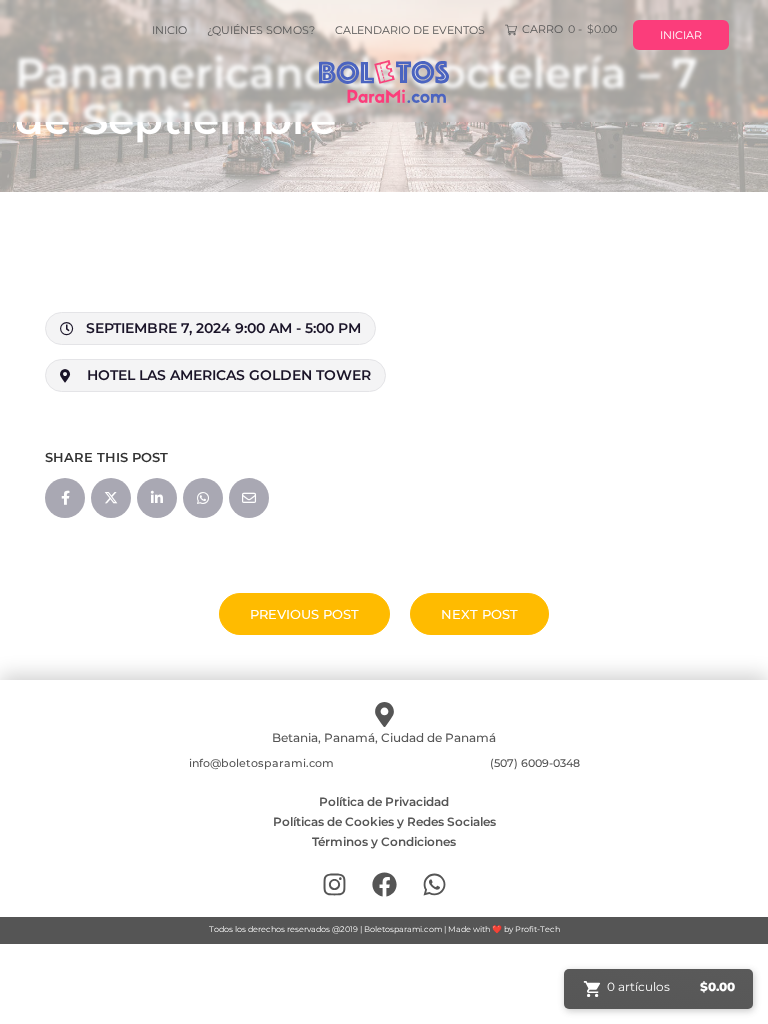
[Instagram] (334, 884)
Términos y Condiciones (384, 841)
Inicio (169, 30)
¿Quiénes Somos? (261, 30)
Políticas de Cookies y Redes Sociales (384, 821)
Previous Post (304, 614)
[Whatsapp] (434, 884)
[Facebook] (384, 884)
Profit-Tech (537, 929)
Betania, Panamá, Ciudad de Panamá (384, 737)
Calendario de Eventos (410, 30)
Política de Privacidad (384, 801)
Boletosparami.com (403, 929)
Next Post (479, 614)
